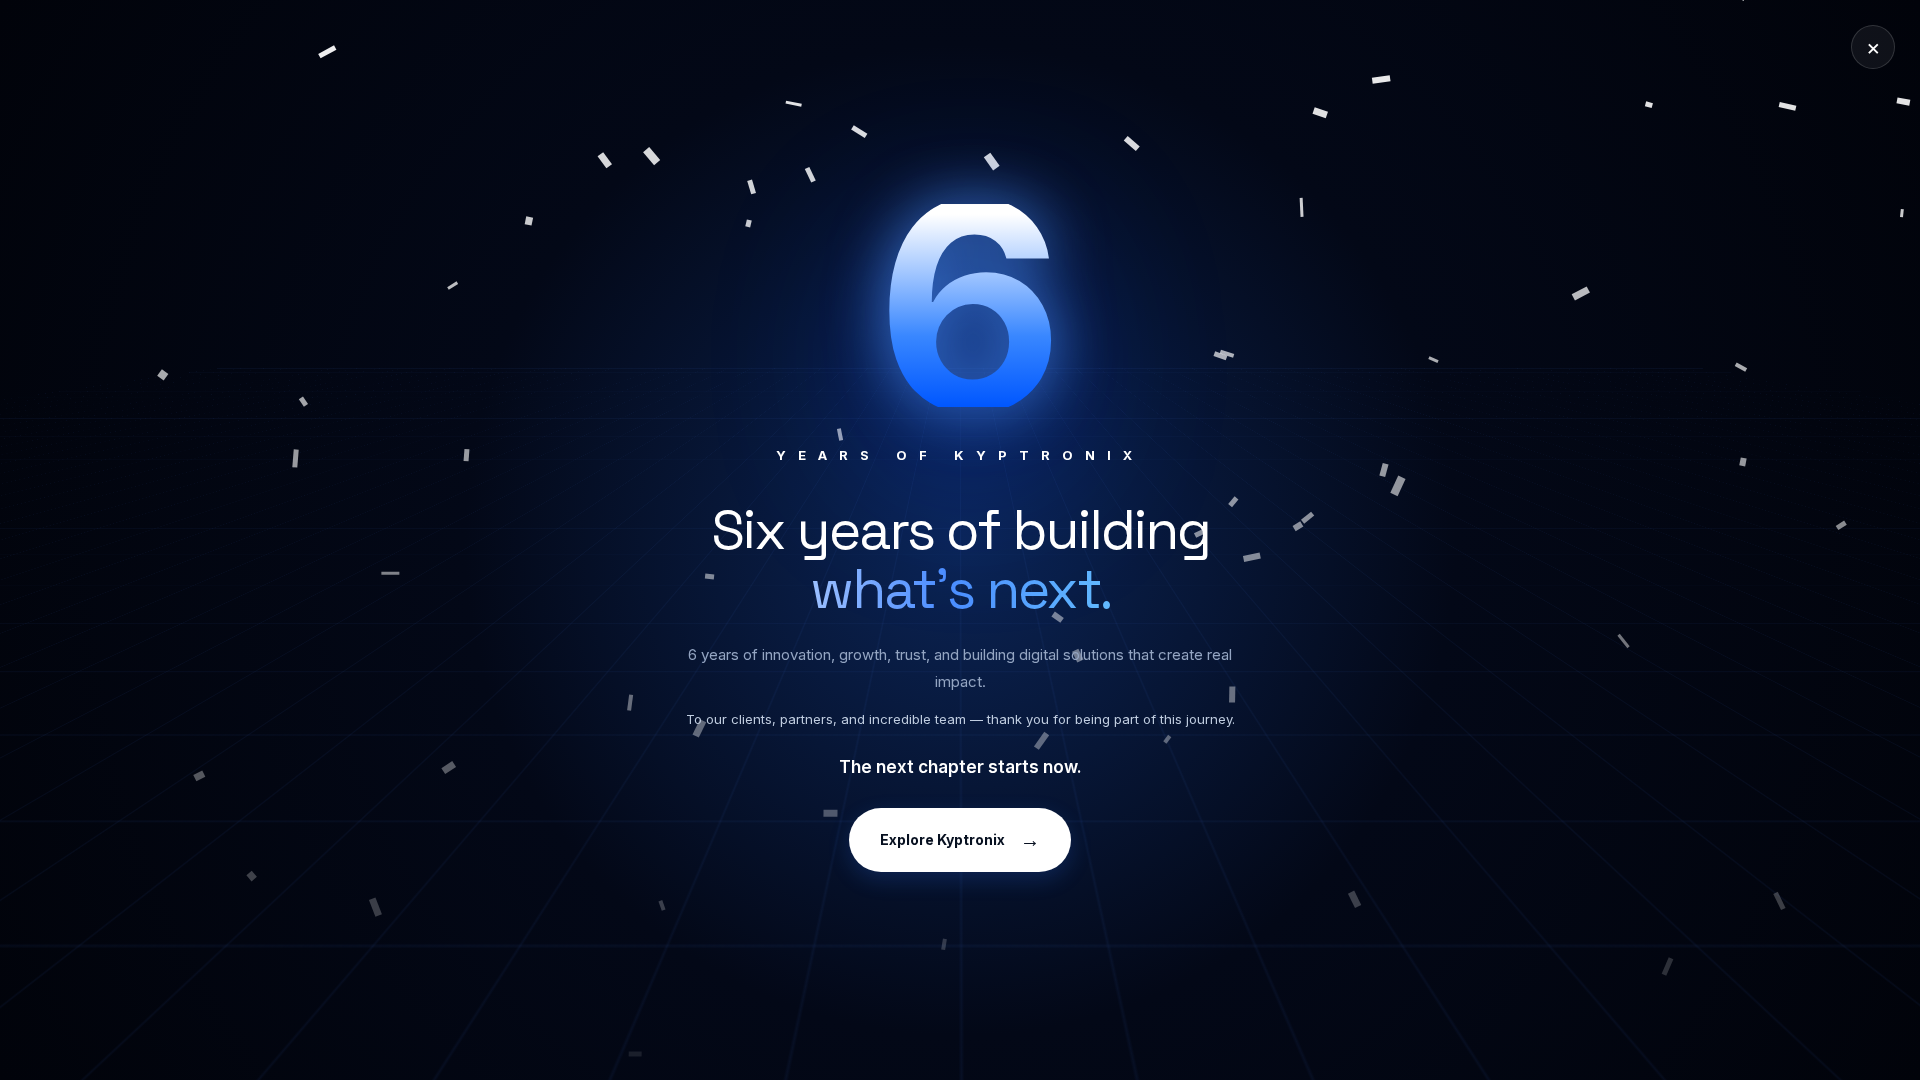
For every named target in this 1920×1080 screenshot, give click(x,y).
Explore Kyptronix (960, 840)
